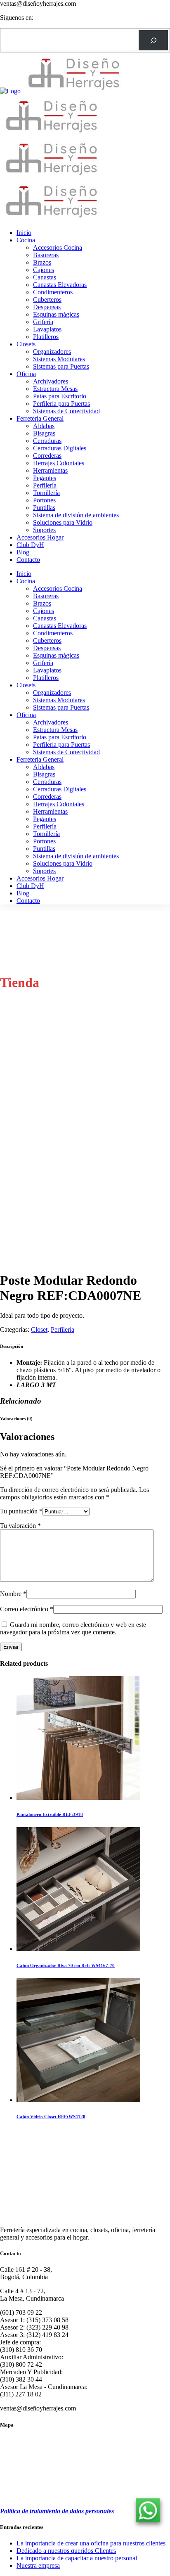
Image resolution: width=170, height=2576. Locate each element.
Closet (39, 1329)
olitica (12, 2511)
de (24, 2511)
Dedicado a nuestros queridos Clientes (66, 2551)
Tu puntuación (21, 1511)
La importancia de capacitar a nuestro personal (77, 2558)
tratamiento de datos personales (71, 2511)
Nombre (13, 1594)
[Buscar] (153, 40)
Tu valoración (20, 1526)
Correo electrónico (27, 1609)
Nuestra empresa (38, 2565)
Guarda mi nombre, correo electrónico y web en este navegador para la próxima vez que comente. (73, 1628)
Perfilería (63, 1329)
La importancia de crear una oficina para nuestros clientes (91, 2543)
